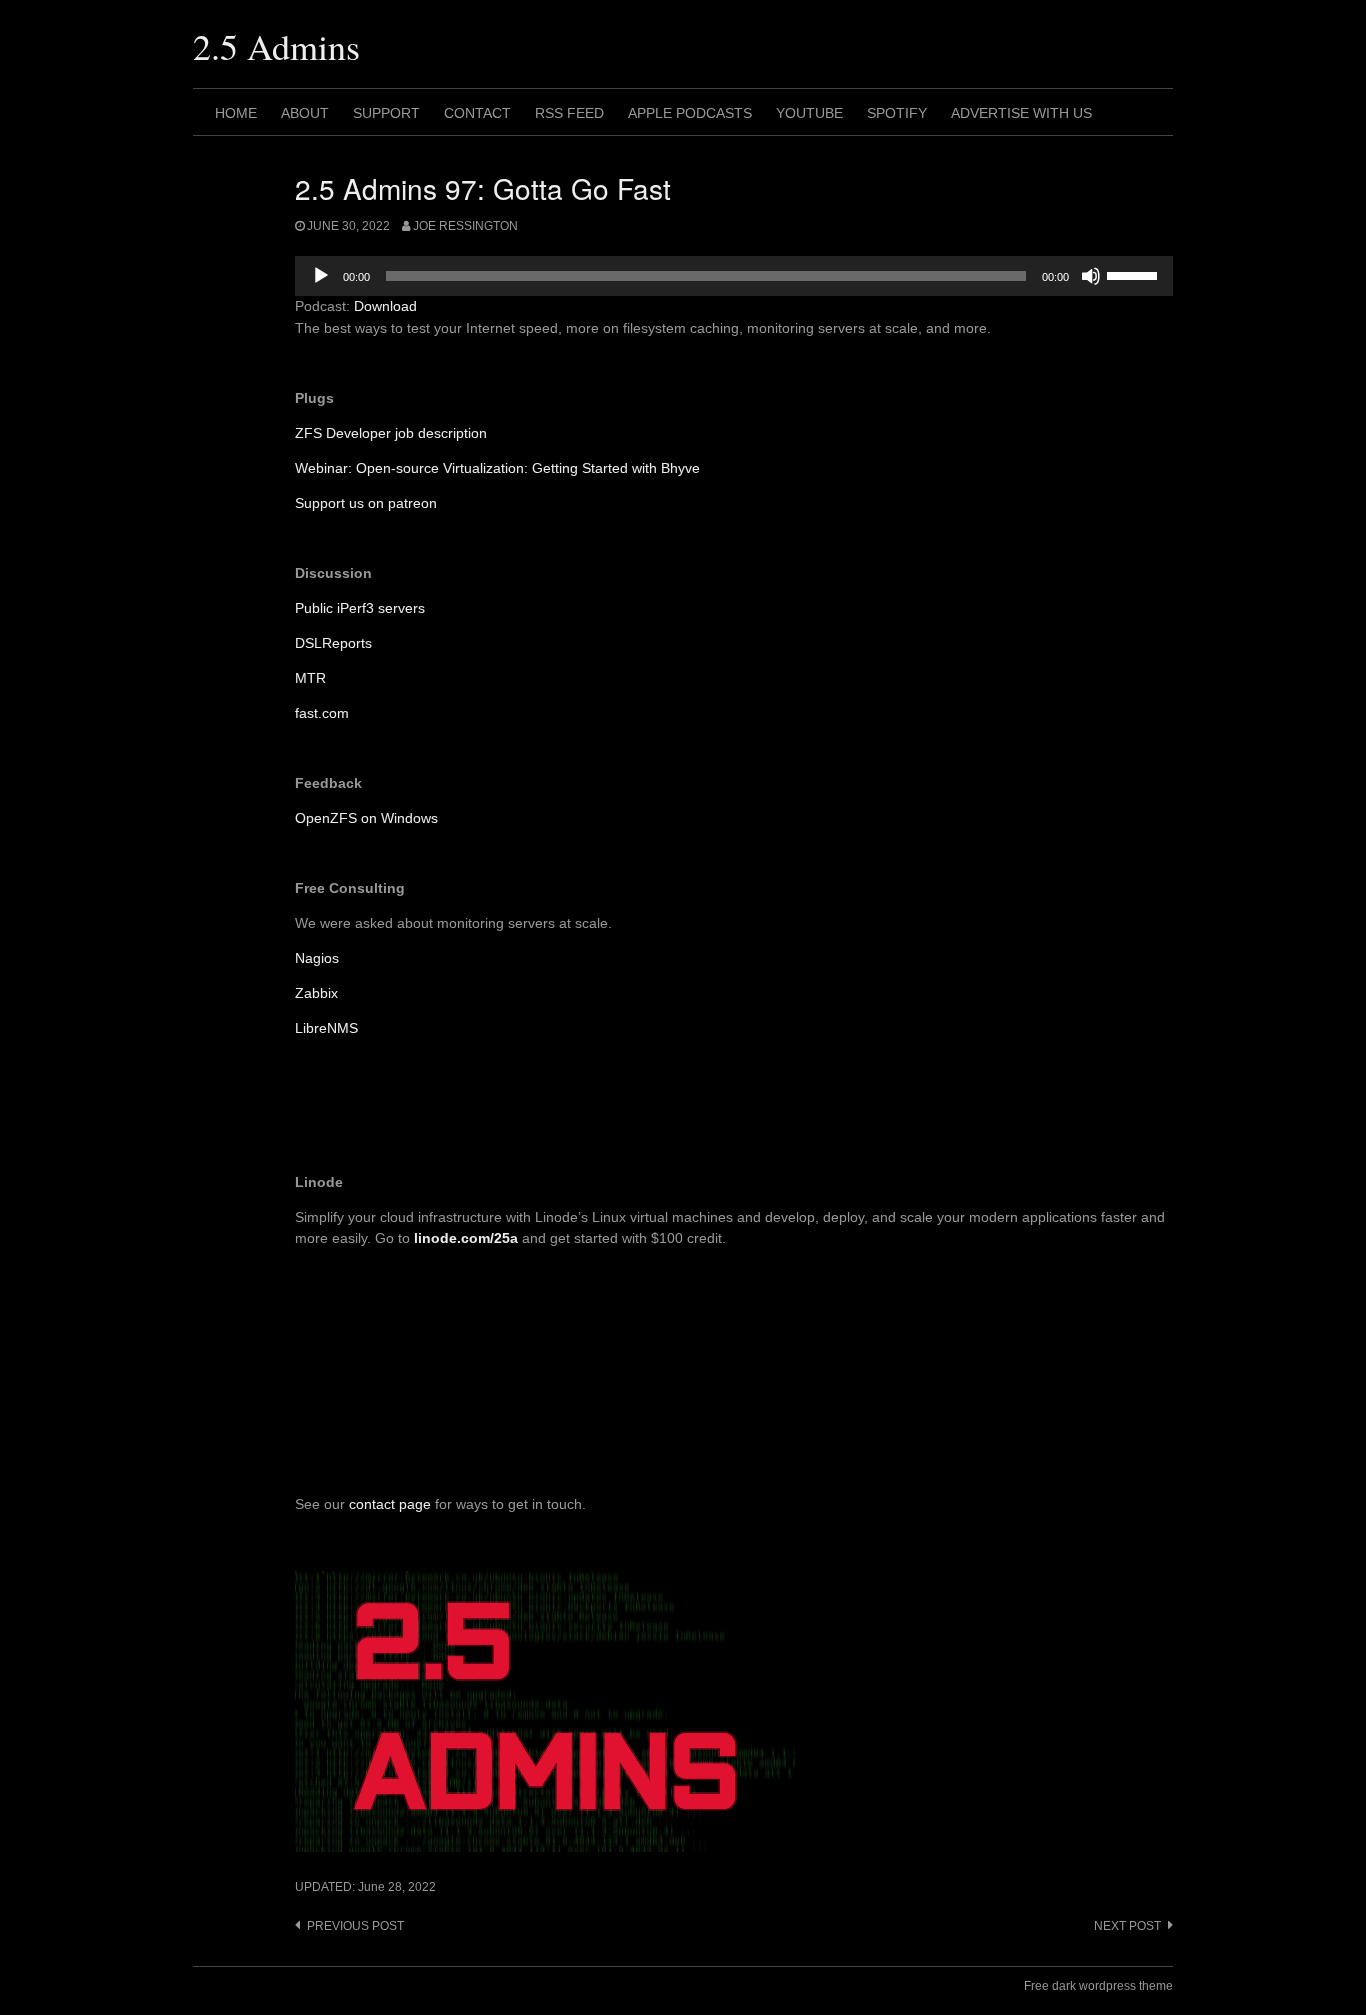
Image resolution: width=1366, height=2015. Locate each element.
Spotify (897, 113)
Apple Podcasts (690, 113)
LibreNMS (326, 1028)
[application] (734, 276)
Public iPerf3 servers (360, 608)
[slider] (1135, 274)
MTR (310, 678)
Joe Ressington (465, 226)
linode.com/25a (466, 1238)
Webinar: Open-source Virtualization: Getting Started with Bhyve (497, 468)
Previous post (355, 1926)
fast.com (322, 713)
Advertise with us (1021, 113)
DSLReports (333, 643)
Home (236, 113)
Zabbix (316, 993)
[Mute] (1091, 276)
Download (385, 306)
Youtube (809, 113)
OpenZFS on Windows (366, 818)
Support (386, 113)
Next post (1127, 1926)
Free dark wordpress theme (1098, 1986)
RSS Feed (569, 113)
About (305, 113)
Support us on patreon (366, 503)
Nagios (317, 958)
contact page (390, 1504)
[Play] (321, 276)
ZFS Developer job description (391, 433)
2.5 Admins (276, 46)
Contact (477, 113)
